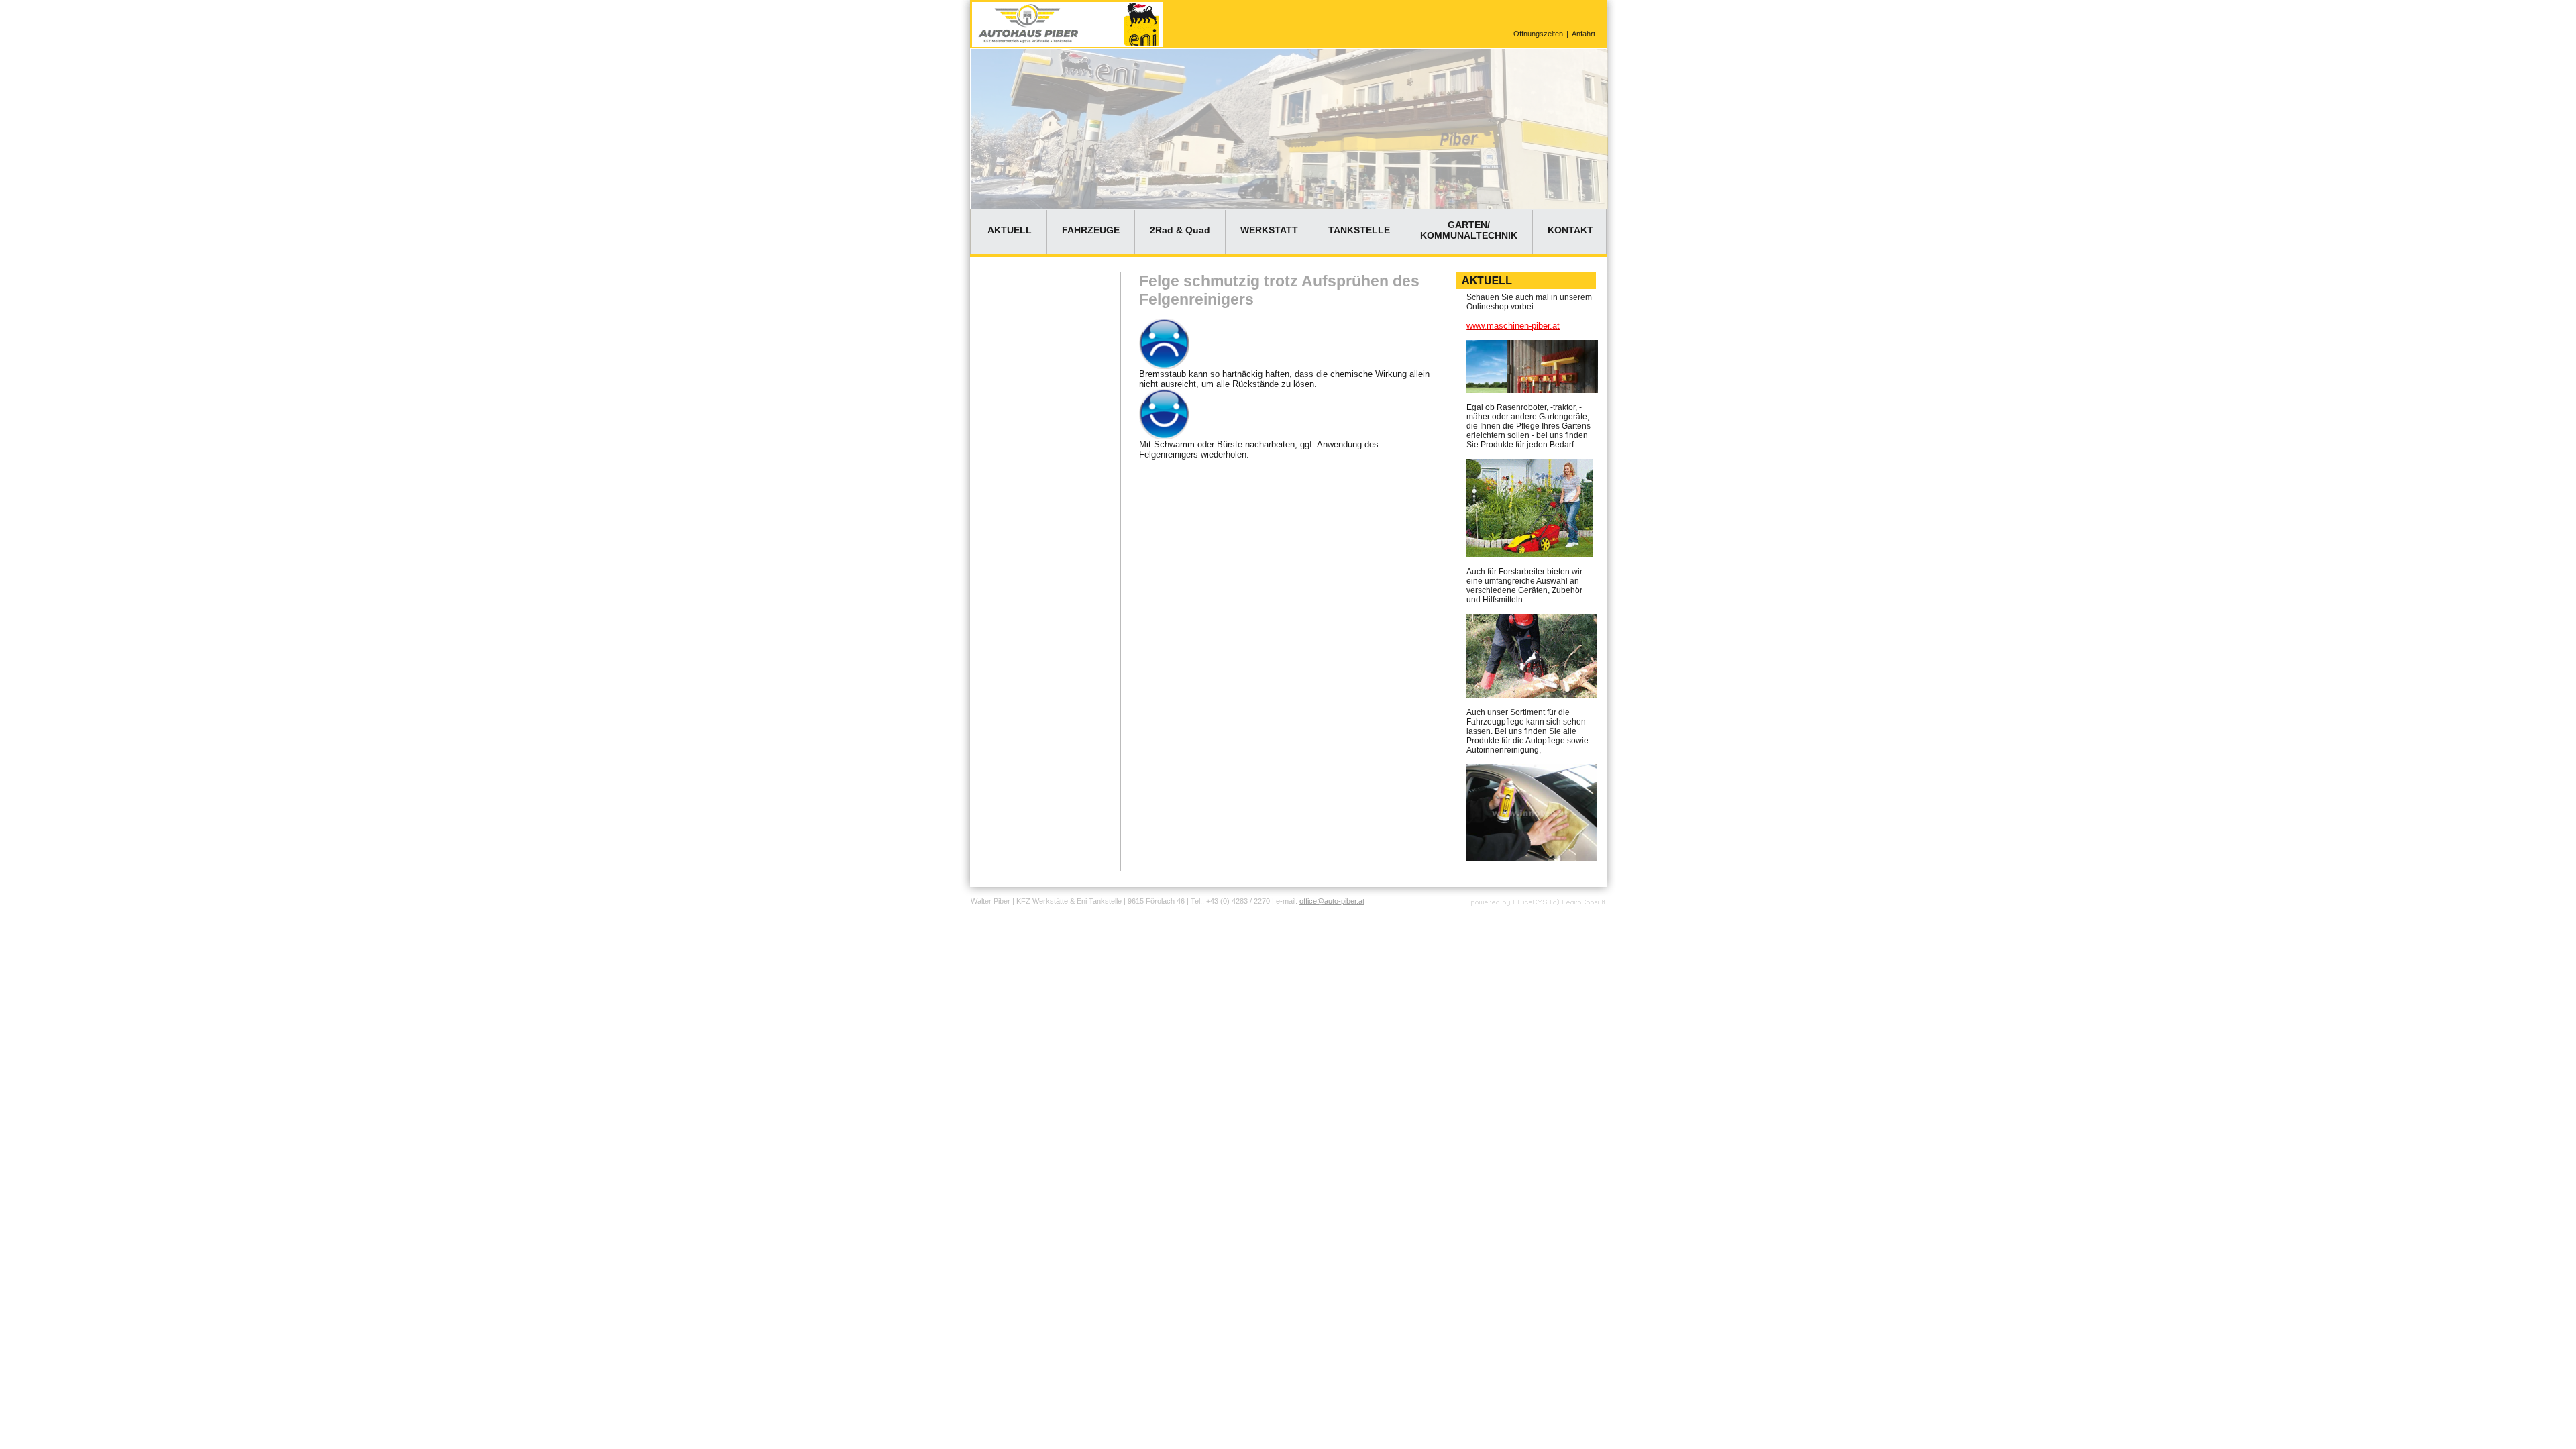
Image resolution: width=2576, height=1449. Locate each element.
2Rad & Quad (1180, 230)
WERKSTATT (1269, 230)
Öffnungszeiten (1538, 34)
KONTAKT (1570, 230)
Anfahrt (1584, 34)
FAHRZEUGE (1091, 230)
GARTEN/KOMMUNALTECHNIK (1469, 230)
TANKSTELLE (1359, 230)
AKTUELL (1010, 230)
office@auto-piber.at (1332, 901)
